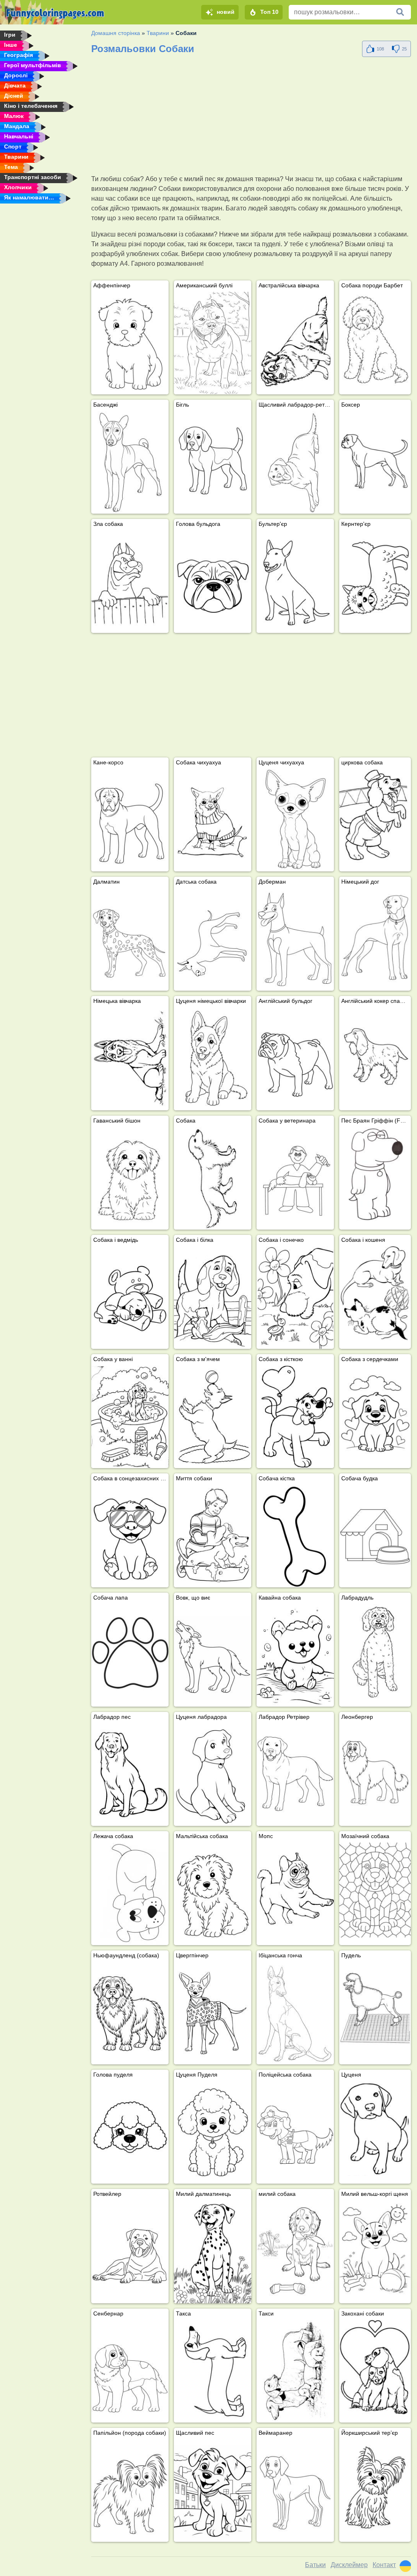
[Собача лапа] (130, 1655)
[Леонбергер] (375, 1771)
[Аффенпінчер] (130, 343)
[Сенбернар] (130, 2371)
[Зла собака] (130, 582)
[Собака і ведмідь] (130, 1298)
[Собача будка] (375, 1532)
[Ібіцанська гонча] (295, 2013)
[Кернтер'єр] (375, 578)
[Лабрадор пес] (130, 1775)
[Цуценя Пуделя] (213, 2132)
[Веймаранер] (295, 2491)
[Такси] (295, 2371)
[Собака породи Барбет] (375, 339)
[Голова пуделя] (130, 2132)
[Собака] (213, 1178)
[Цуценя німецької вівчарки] (213, 1059)
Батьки (315, 2565)
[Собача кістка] (295, 1536)
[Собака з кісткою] (295, 1417)
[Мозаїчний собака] (375, 1890)
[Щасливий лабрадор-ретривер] (295, 462)
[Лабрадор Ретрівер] (295, 1775)
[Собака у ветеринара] (295, 1178)
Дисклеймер (349, 2565)
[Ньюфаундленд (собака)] (130, 2013)
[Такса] (213, 2371)
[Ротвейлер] (130, 2252)
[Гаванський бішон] (130, 1178)
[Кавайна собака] (295, 1655)
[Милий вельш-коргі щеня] (375, 2248)
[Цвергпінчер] (213, 2013)
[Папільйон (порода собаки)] (130, 2491)
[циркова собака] (375, 816)
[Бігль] (213, 462)
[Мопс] (295, 1894)
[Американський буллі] (213, 343)
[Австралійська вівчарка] (295, 343)
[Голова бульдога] (213, 582)
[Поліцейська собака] (295, 2132)
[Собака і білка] (213, 1298)
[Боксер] (375, 459)
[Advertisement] (251, 117)
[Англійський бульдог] (295, 1059)
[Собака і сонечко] (295, 1298)
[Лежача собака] (130, 1894)
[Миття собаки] (213, 1536)
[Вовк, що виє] (213, 1655)
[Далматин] (130, 939)
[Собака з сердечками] (375, 1413)
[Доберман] (295, 939)
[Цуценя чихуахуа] (295, 820)
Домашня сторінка (116, 33)
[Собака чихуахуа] (213, 820)
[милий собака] (295, 2252)
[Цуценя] (375, 2128)
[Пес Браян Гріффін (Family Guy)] (375, 1174)
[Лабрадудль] (375, 1651)
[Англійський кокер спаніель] (375, 1055)
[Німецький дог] (375, 936)
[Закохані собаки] (375, 2367)
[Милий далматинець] (213, 2252)
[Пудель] (375, 2009)
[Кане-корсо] (130, 820)
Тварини (158, 33)
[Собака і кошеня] (375, 1294)
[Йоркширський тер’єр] (375, 2487)
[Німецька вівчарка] (130, 1059)
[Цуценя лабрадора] (213, 1775)
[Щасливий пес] (213, 2491)
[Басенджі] (130, 462)
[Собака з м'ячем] (213, 1417)
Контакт (384, 2565)
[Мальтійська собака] (213, 1894)
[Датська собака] (213, 939)
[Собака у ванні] (130, 1417)
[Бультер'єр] (295, 582)
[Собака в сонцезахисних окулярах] (130, 1536)
